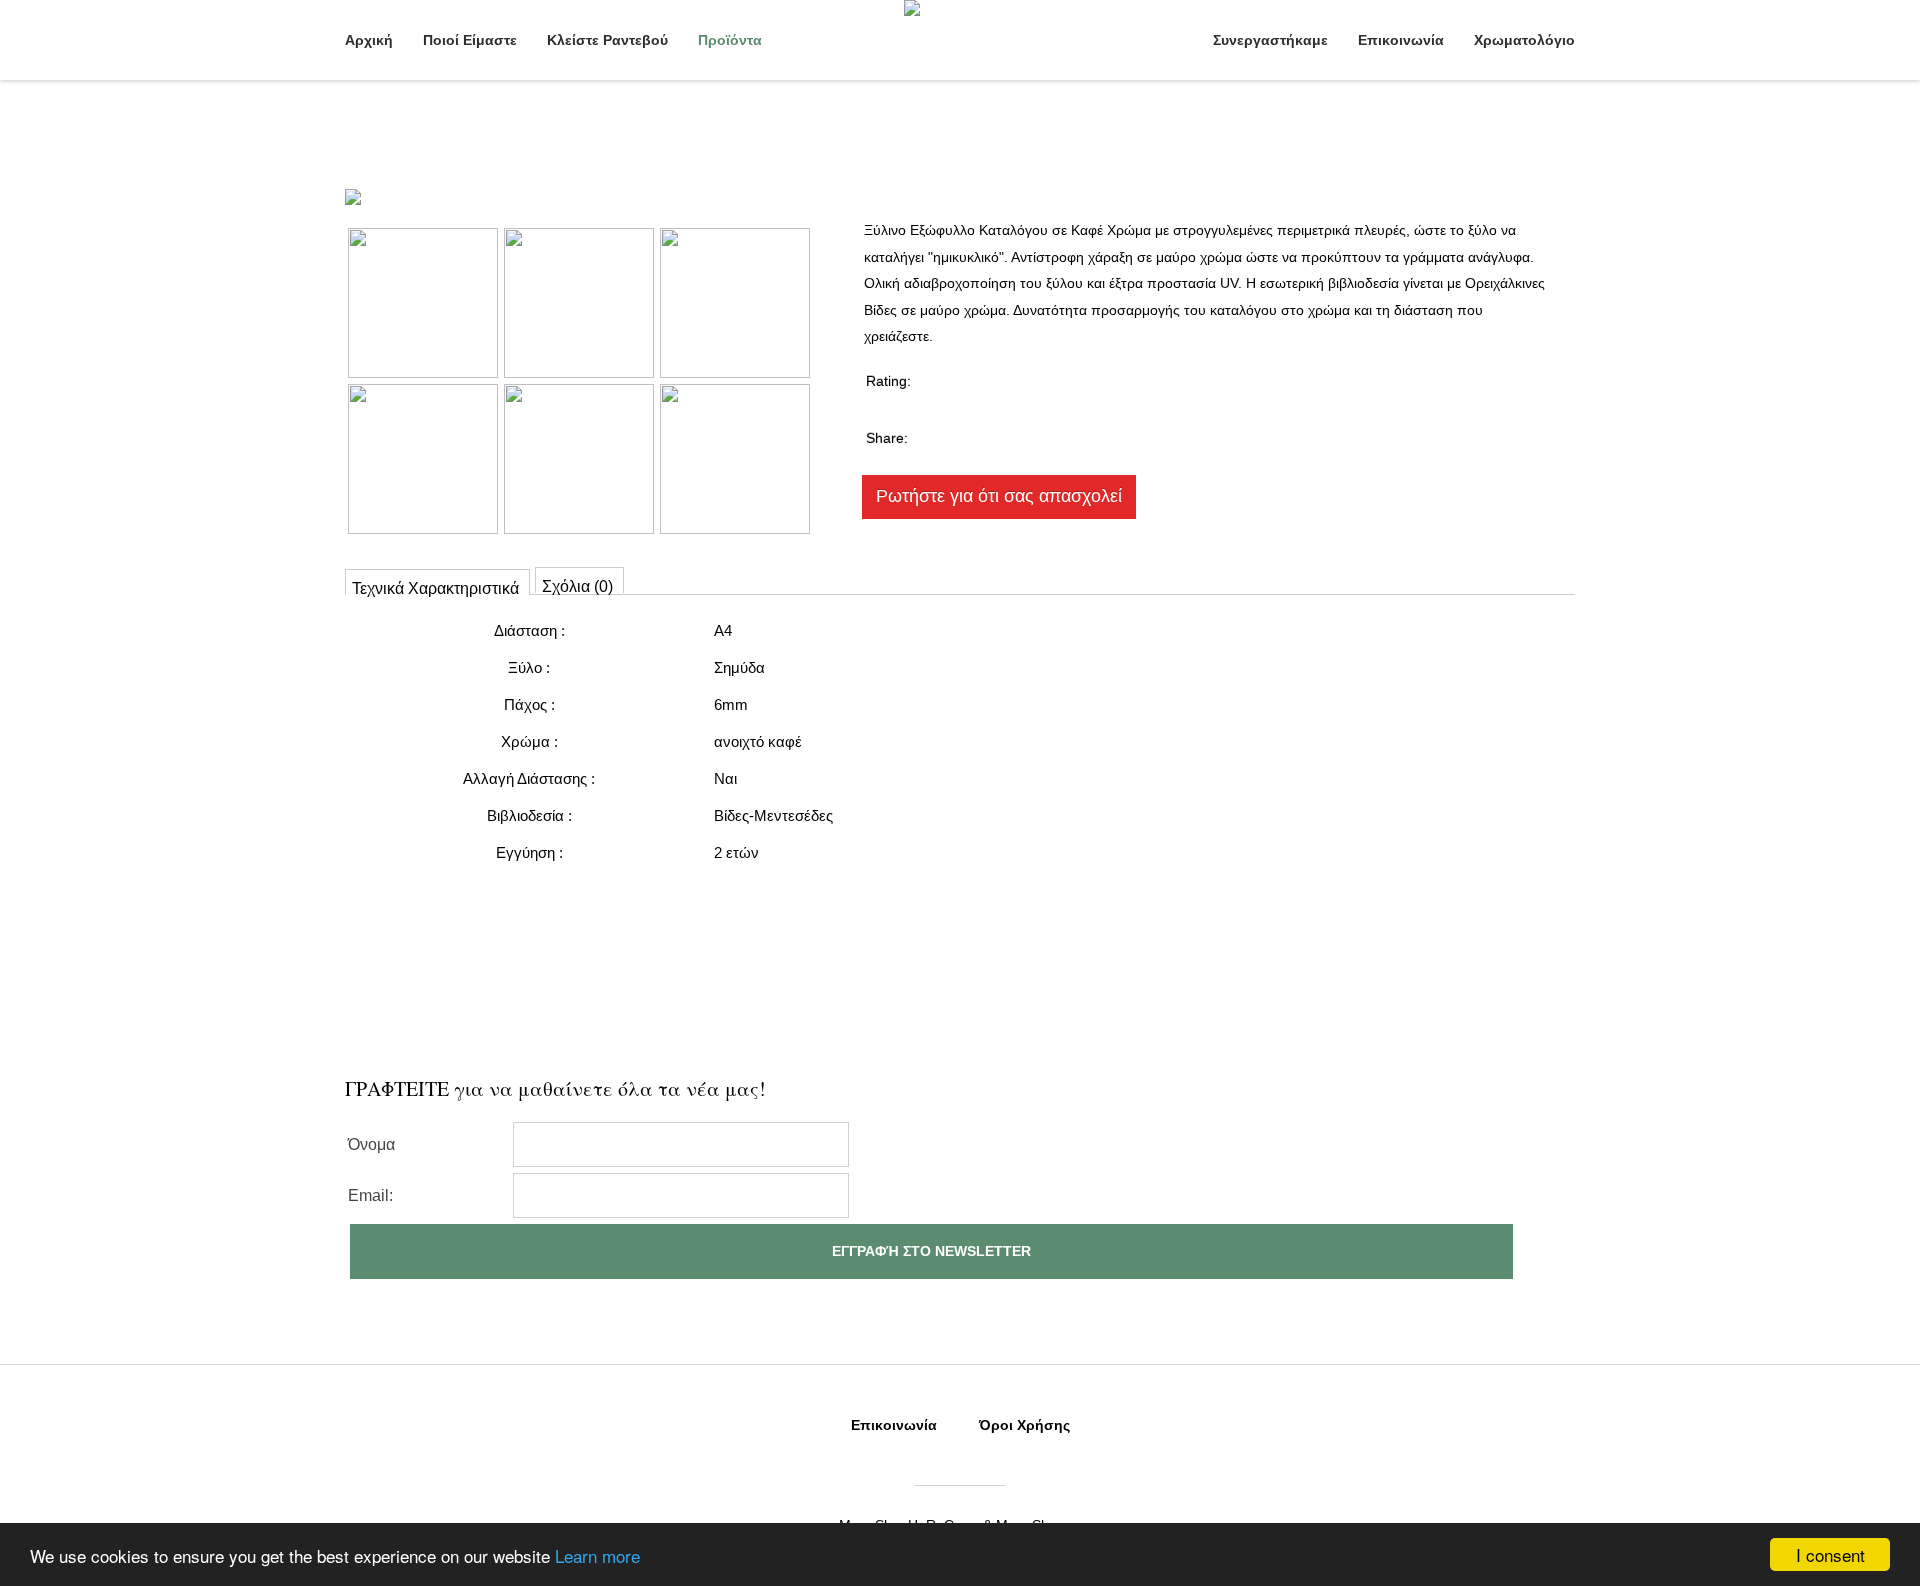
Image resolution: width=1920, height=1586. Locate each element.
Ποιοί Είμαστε (470, 40)
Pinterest (1120, 436)
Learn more (597, 1555)
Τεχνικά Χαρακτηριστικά (435, 587)
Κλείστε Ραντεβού (607, 40)
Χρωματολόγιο (1524, 40)
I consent (1830, 1554)
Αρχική (369, 40)
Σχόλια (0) (577, 585)
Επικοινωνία (1401, 40)
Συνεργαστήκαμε (1270, 40)
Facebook (958, 436)
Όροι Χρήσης (1024, 1425)
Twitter (1039, 436)
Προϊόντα (730, 40)
